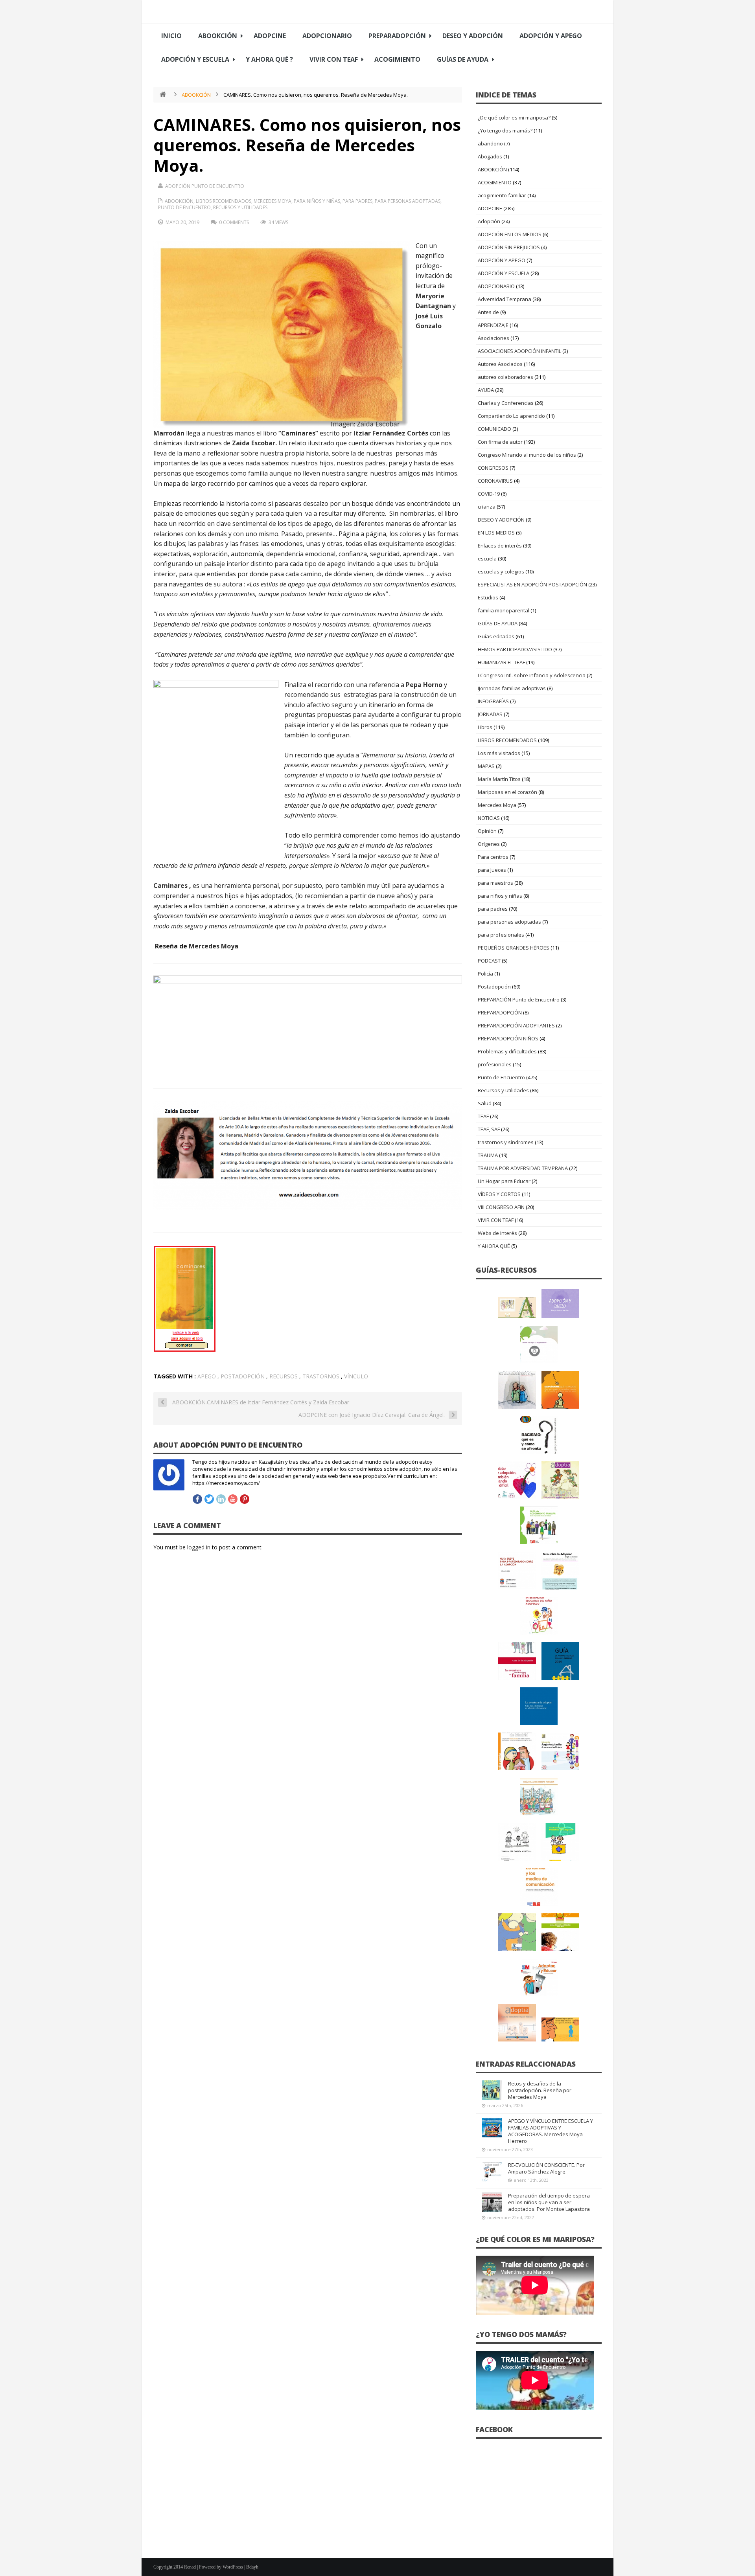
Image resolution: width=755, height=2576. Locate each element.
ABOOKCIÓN (218, 36)
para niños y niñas (317, 201)
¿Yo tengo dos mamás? (505, 130)
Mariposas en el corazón (507, 792)
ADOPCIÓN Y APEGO (551, 36)
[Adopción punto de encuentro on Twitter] (209, 1499)
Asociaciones (494, 338)
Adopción (489, 221)
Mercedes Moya (273, 201)
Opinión (487, 831)
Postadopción (494, 987)
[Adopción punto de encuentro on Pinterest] (245, 1499)
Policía (485, 974)
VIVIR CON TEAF (334, 59)
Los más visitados (499, 753)
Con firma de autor (500, 442)
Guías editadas (496, 636)
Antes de (488, 312)
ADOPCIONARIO (327, 36)
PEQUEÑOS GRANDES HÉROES (514, 948)
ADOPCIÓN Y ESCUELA (195, 59)
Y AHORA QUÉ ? (269, 59)
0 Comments (234, 222)
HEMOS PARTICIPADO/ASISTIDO (515, 649)
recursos (284, 1376)
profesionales (495, 1064)
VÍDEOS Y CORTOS (499, 1194)
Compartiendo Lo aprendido (511, 416)
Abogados (490, 156)
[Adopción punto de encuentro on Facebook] (197, 1499)
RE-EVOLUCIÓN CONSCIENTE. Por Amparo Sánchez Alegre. (546, 2168)
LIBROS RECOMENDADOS (224, 201)
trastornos (321, 1376)
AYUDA (486, 390)
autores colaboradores (505, 377)
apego (207, 1376)
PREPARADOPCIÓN (397, 36)
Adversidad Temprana (505, 299)
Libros (485, 727)
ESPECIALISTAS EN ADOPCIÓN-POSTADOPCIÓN (532, 584)
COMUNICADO (494, 429)
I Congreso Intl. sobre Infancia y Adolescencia (532, 675)
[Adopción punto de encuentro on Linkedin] (221, 1499)
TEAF (483, 1116)
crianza (487, 507)
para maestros (495, 883)
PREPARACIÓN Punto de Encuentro (519, 1000)
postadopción (243, 1376)
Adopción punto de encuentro (205, 186)
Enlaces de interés (500, 546)
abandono (490, 143)
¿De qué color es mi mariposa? (514, 118)
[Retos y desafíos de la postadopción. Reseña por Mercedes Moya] (492, 2090)
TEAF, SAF (489, 1129)
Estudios (488, 597)
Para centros (493, 857)
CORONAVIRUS (495, 481)
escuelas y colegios (501, 571)
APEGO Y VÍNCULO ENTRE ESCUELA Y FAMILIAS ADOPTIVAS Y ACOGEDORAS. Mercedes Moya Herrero (551, 2131)
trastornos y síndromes (506, 1142)
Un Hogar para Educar (504, 1181)
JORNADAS (490, 714)
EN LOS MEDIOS (496, 533)
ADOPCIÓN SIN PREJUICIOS (509, 247)
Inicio (171, 36)
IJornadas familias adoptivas (512, 688)
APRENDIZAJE (493, 325)
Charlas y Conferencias (506, 403)
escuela (487, 559)
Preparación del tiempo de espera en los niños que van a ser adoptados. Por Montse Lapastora (549, 2202)
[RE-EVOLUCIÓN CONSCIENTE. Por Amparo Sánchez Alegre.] (492, 2172)
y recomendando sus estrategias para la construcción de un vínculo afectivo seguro (370, 695)
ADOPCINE (270, 36)
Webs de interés (497, 1233)
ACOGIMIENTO (397, 59)
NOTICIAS (489, 818)
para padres (357, 201)
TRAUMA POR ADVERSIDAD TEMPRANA (523, 1168)
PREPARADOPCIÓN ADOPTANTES (516, 1025)
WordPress (233, 2567)
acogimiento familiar (502, 195)
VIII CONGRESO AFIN (501, 1207)
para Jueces (492, 870)
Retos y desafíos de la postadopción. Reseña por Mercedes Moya (540, 2090)
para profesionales (501, 935)
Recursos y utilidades (240, 207)
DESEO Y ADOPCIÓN (473, 36)
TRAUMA (488, 1155)
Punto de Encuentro (184, 207)
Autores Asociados (500, 364)
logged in (199, 1547)
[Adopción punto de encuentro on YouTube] (233, 1499)
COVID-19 (489, 494)
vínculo (356, 1376)
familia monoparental (504, 610)
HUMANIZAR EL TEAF (501, 662)
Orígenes (489, 844)
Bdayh (252, 2567)
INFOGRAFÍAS (493, 701)
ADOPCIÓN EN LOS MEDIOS (510, 234)
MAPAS (486, 766)
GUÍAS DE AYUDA (463, 59)
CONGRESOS (493, 468)
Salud (485, 1103)
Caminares (170, 886)
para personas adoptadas (408, 201)
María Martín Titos (499, 779)
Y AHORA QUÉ (494, 1246)
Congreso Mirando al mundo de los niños (527, 455)
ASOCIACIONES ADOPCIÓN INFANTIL (519, 351)
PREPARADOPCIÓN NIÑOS (508, 1038)
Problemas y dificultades (507, 1051)
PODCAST (489, 961)
